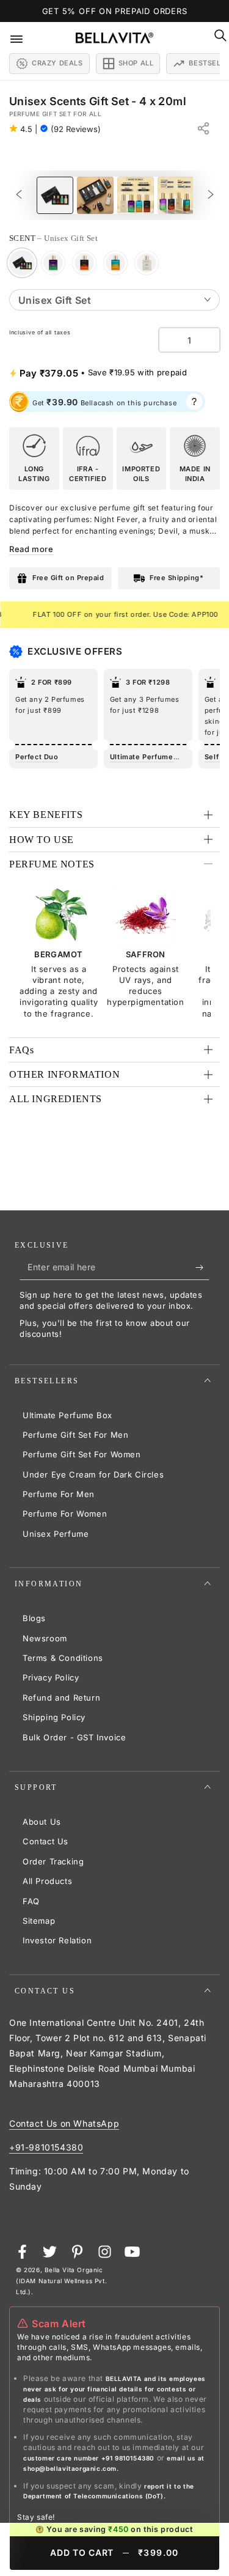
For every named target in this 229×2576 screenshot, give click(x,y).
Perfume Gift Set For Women (82, 1454)
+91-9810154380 (46, 2147)
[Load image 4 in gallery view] (176, 195)
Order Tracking (53, 1861)
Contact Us (45, 1841)
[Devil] (84, 263)
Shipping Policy (54, 1717)
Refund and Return (61, 1698)
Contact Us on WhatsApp (64, 2123)
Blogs (34, 1618)
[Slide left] (19, 195)
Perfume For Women (65, 1514)
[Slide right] (211, 195)
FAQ (31, 1901)
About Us (42, 1822)
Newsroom (45, 1638)
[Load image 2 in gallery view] (95, 195)
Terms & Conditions (63, 1658)
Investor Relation (57, 1940)
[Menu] (25, 38)
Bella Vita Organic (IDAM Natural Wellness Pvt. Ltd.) (61, 2281)
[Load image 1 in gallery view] (55, 195)
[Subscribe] (202, 1268)
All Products (47, 1881)
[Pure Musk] (147, 263)
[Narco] (115, 263)
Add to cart (114, 2552)
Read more (31, 549)
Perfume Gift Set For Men (75, 1435)
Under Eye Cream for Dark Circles (93, 1474)
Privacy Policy (51, 1677)
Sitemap (39, 1921)
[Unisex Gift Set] (22, 263)
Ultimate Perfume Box (67, 1415)
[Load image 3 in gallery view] (136, 195)
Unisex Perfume (56, 1534)
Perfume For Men (59, 1494)
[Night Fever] (53, 263)
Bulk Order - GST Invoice (74, 1737)
